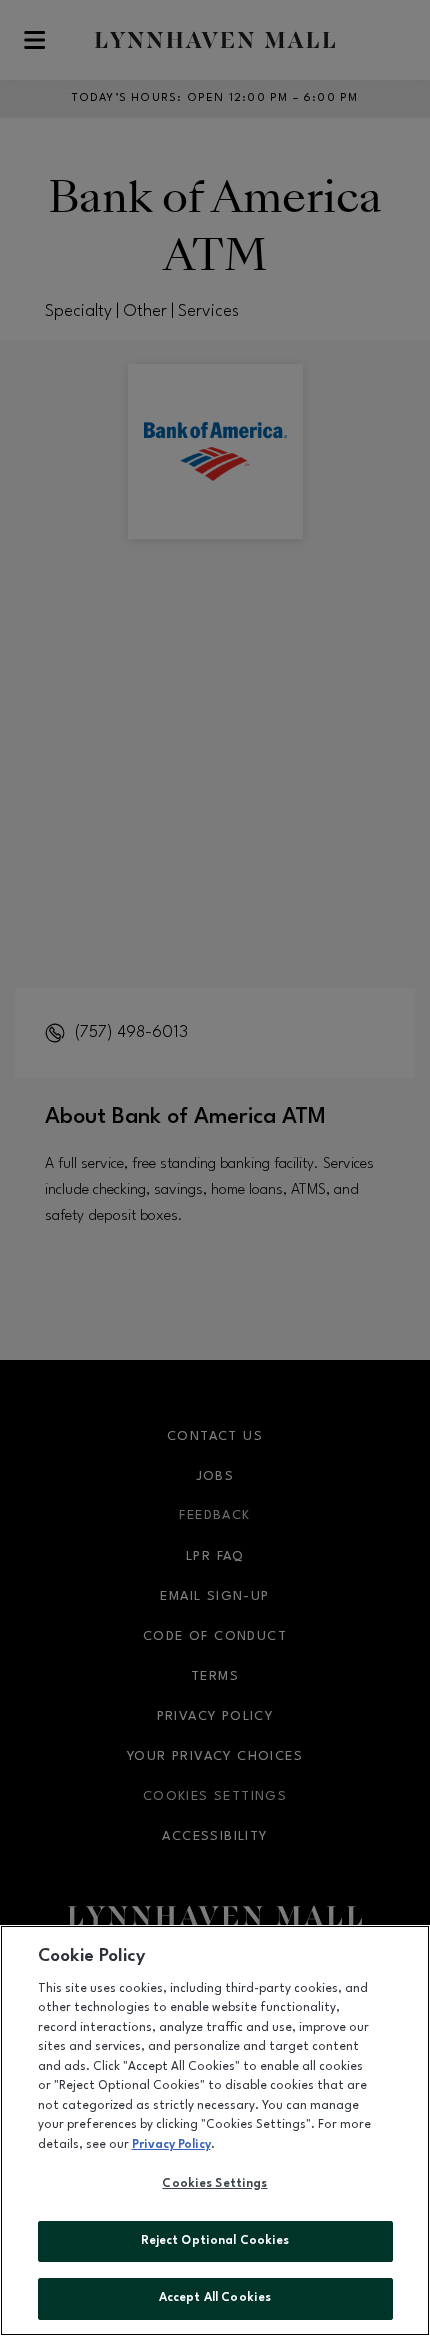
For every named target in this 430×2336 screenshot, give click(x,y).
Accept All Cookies (215, 2298)
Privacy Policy (171, 2145)
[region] (215, 2130)
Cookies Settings (214, 2184)
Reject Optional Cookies (215, 2241)
